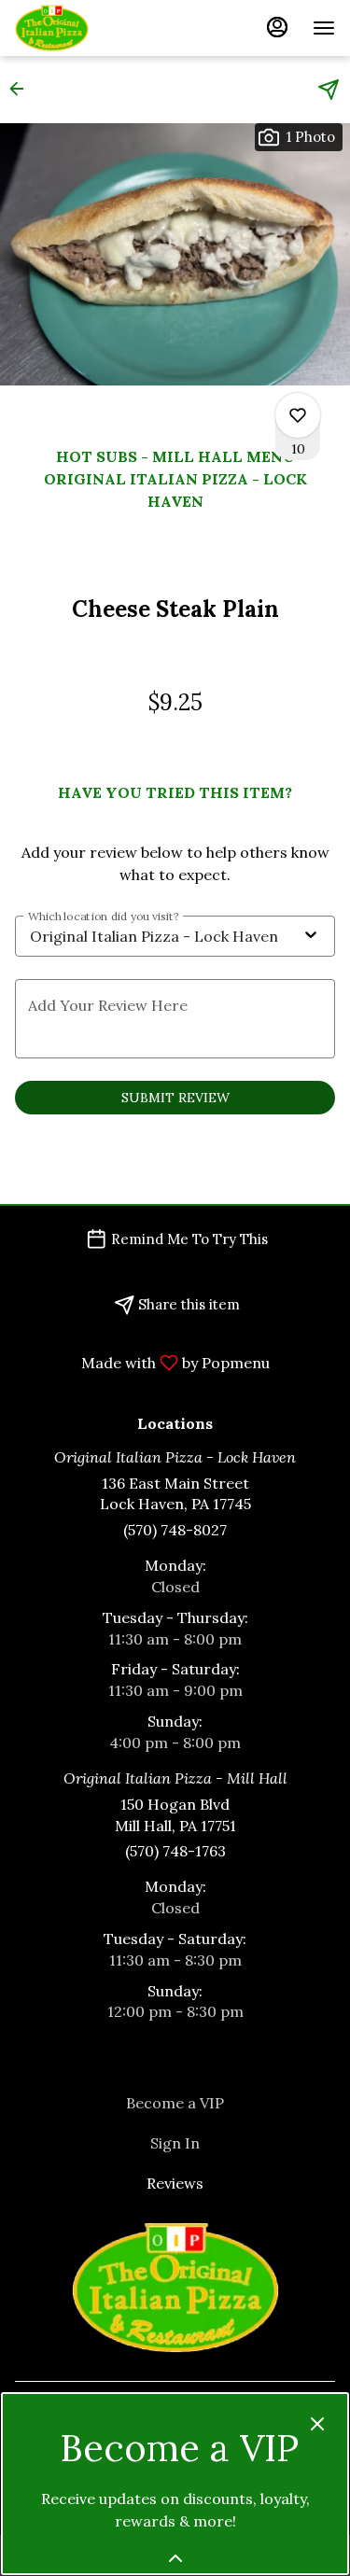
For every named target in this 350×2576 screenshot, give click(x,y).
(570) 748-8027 (175, 1530)
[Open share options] (329, 90)
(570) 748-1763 (175, 1851)
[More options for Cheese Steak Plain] (298, 415)
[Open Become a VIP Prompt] (175, 2558)
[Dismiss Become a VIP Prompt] (317, 2424)
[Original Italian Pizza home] (99, 28)
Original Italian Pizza (175, 2288)
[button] (22, 89)
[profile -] (277, 27)
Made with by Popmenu (142, 1362)
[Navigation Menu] (324, 28)
